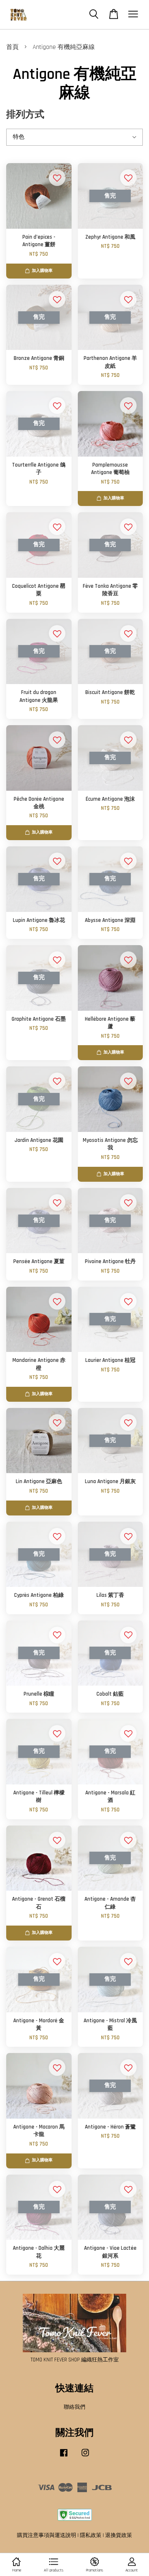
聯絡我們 (74, 2407)
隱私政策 (91, 2535)
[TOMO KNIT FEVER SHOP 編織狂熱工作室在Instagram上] (85, 2457)
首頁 (12, 47)
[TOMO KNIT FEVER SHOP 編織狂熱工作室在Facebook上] (64, 2457)
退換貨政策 (119, 2535)
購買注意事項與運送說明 (47, 2535)
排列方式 (25, 115)
